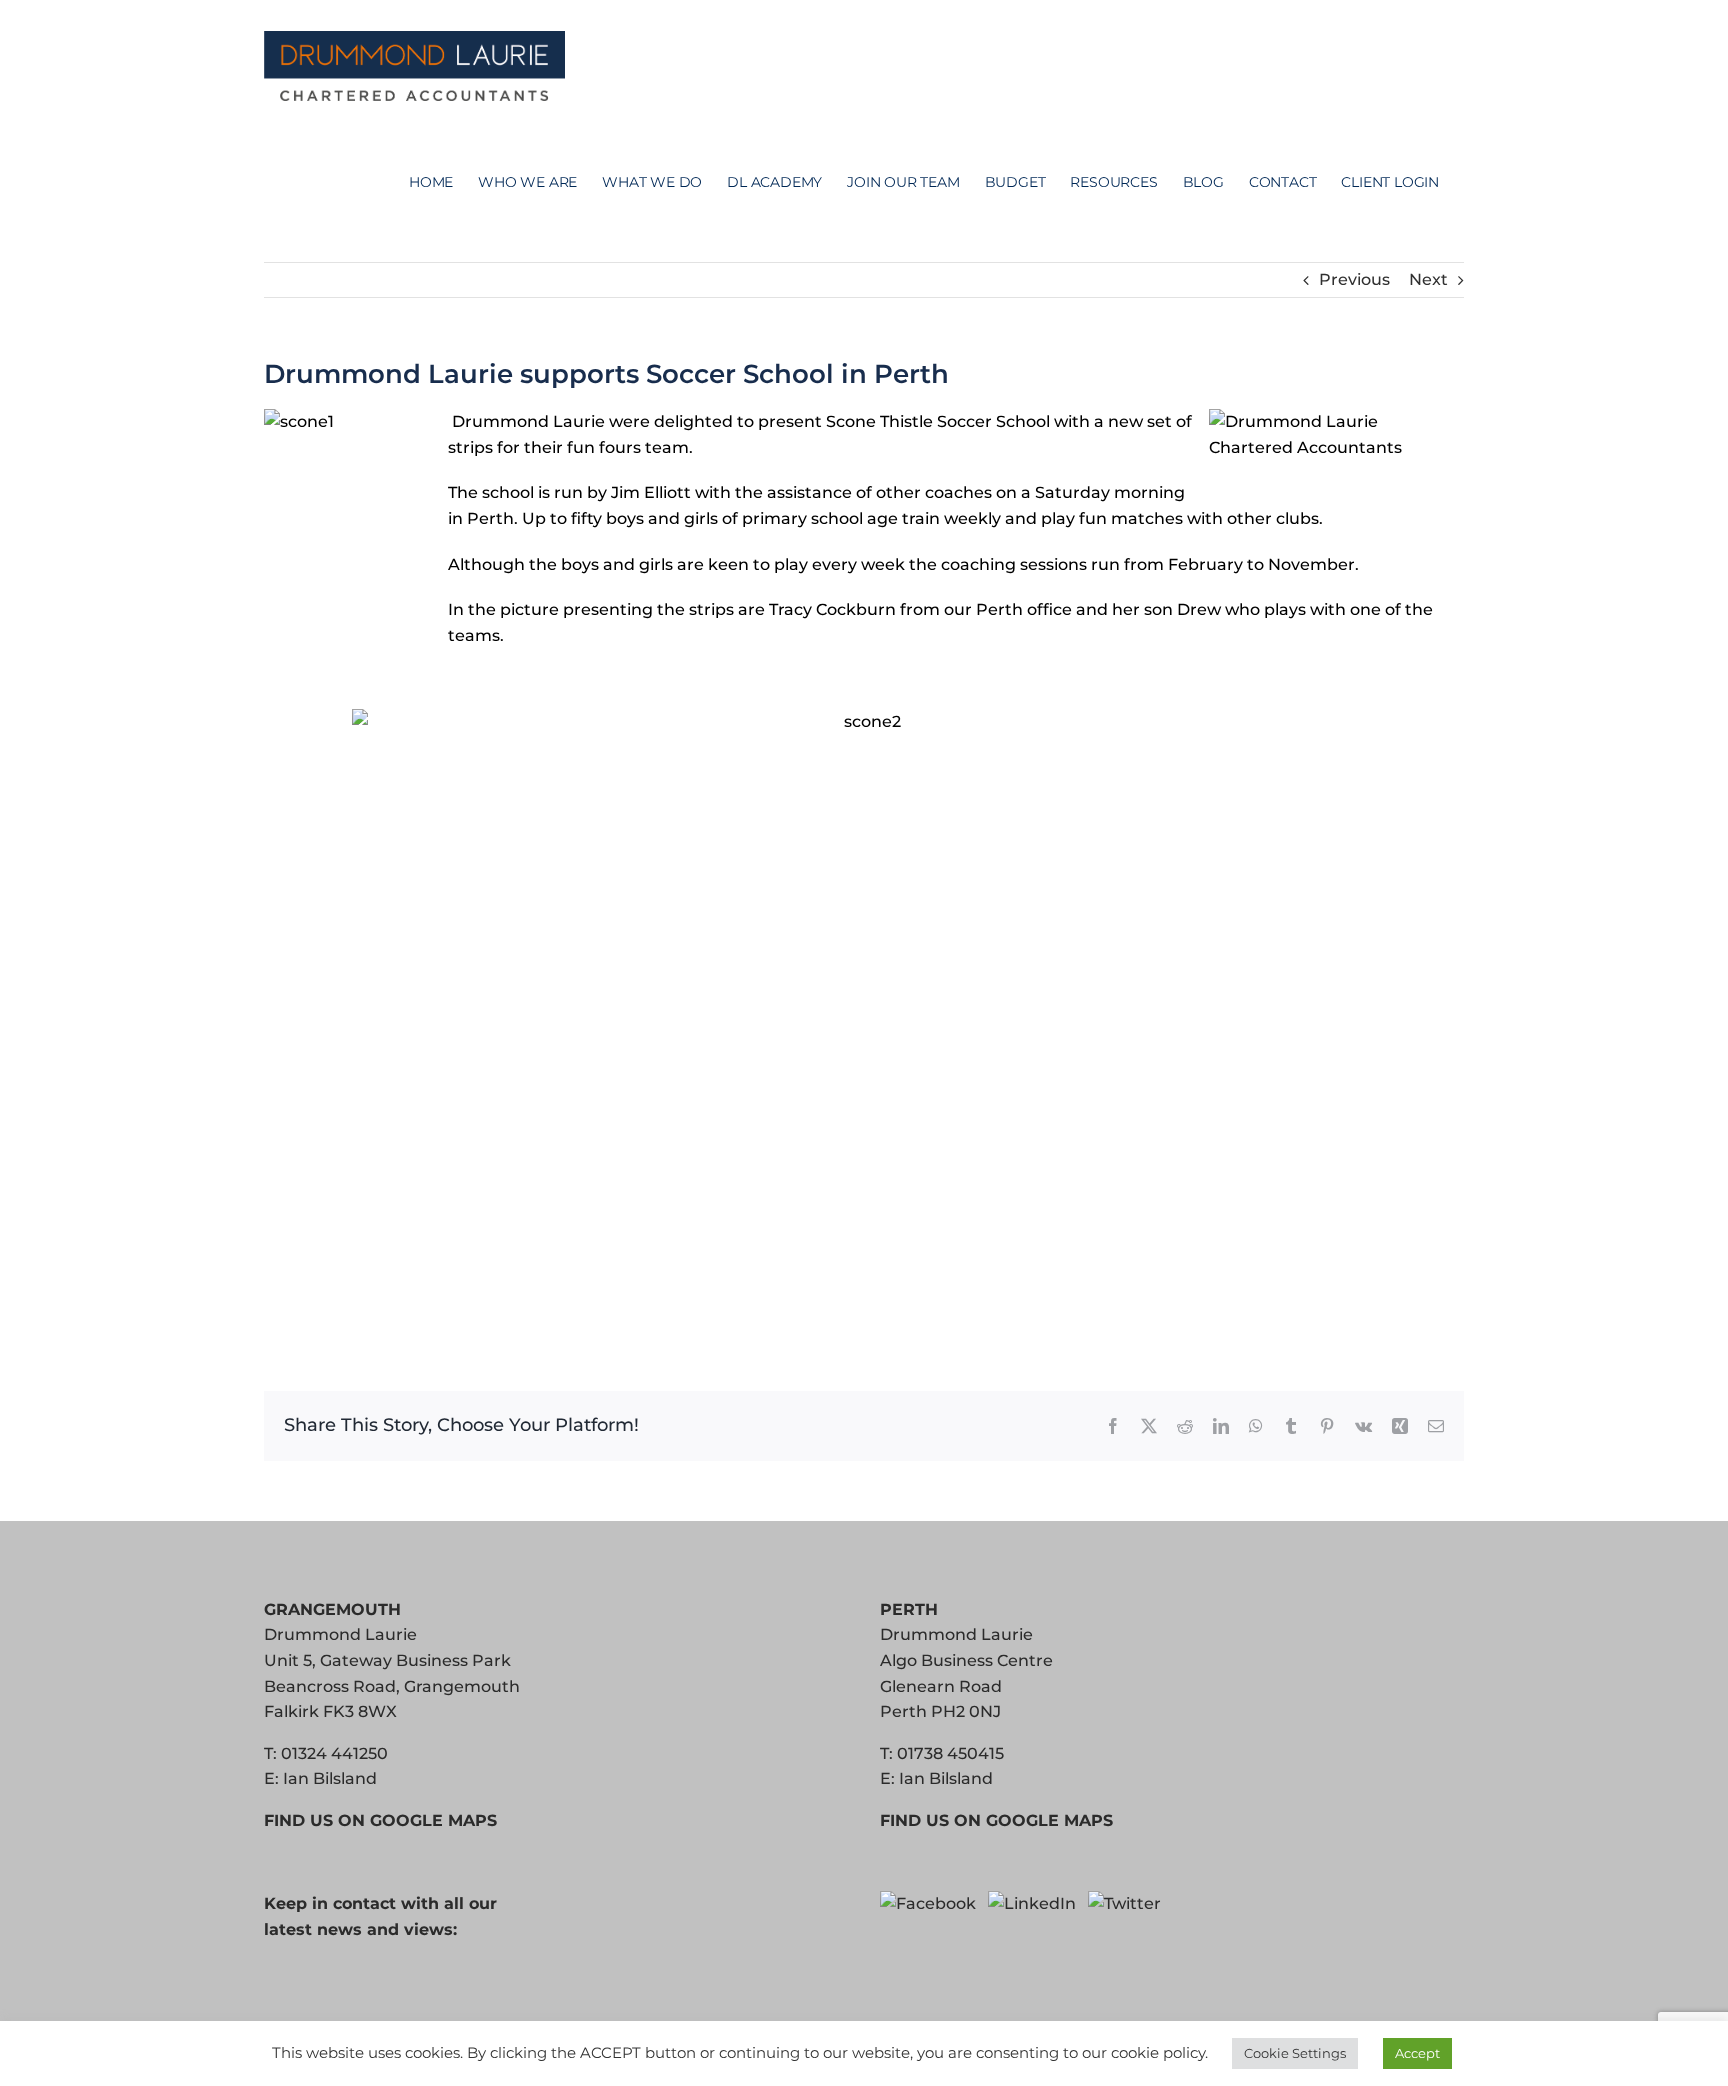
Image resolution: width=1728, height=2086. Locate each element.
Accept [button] (1417, 2053)
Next (1428, 279)
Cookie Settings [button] (1295, 2053)
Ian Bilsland (330, 1778)
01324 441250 (334, 1753)
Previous (1354, 279)
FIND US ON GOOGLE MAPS (380, 1820)
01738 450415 (950, 1753)
